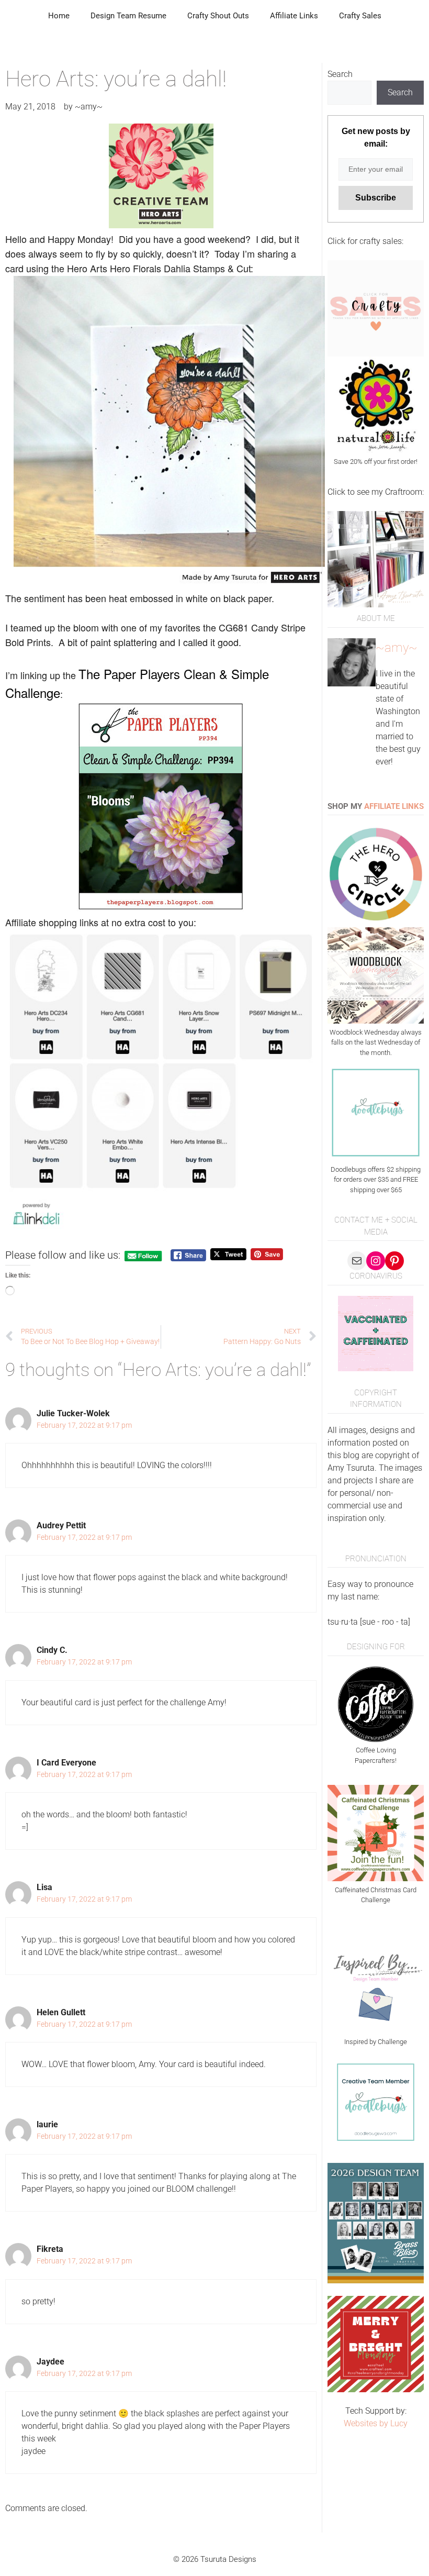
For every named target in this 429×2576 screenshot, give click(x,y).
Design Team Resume (128, 16)
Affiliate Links (294, 16)
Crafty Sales (360, 16)
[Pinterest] (394, 1261)
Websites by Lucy (376, 2423)
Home (59, 16)
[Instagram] (376, 1261)
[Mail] (357, 1261)
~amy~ (397, 648)
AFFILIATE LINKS (394, 806)
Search (340, 74)
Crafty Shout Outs (218, 16)
